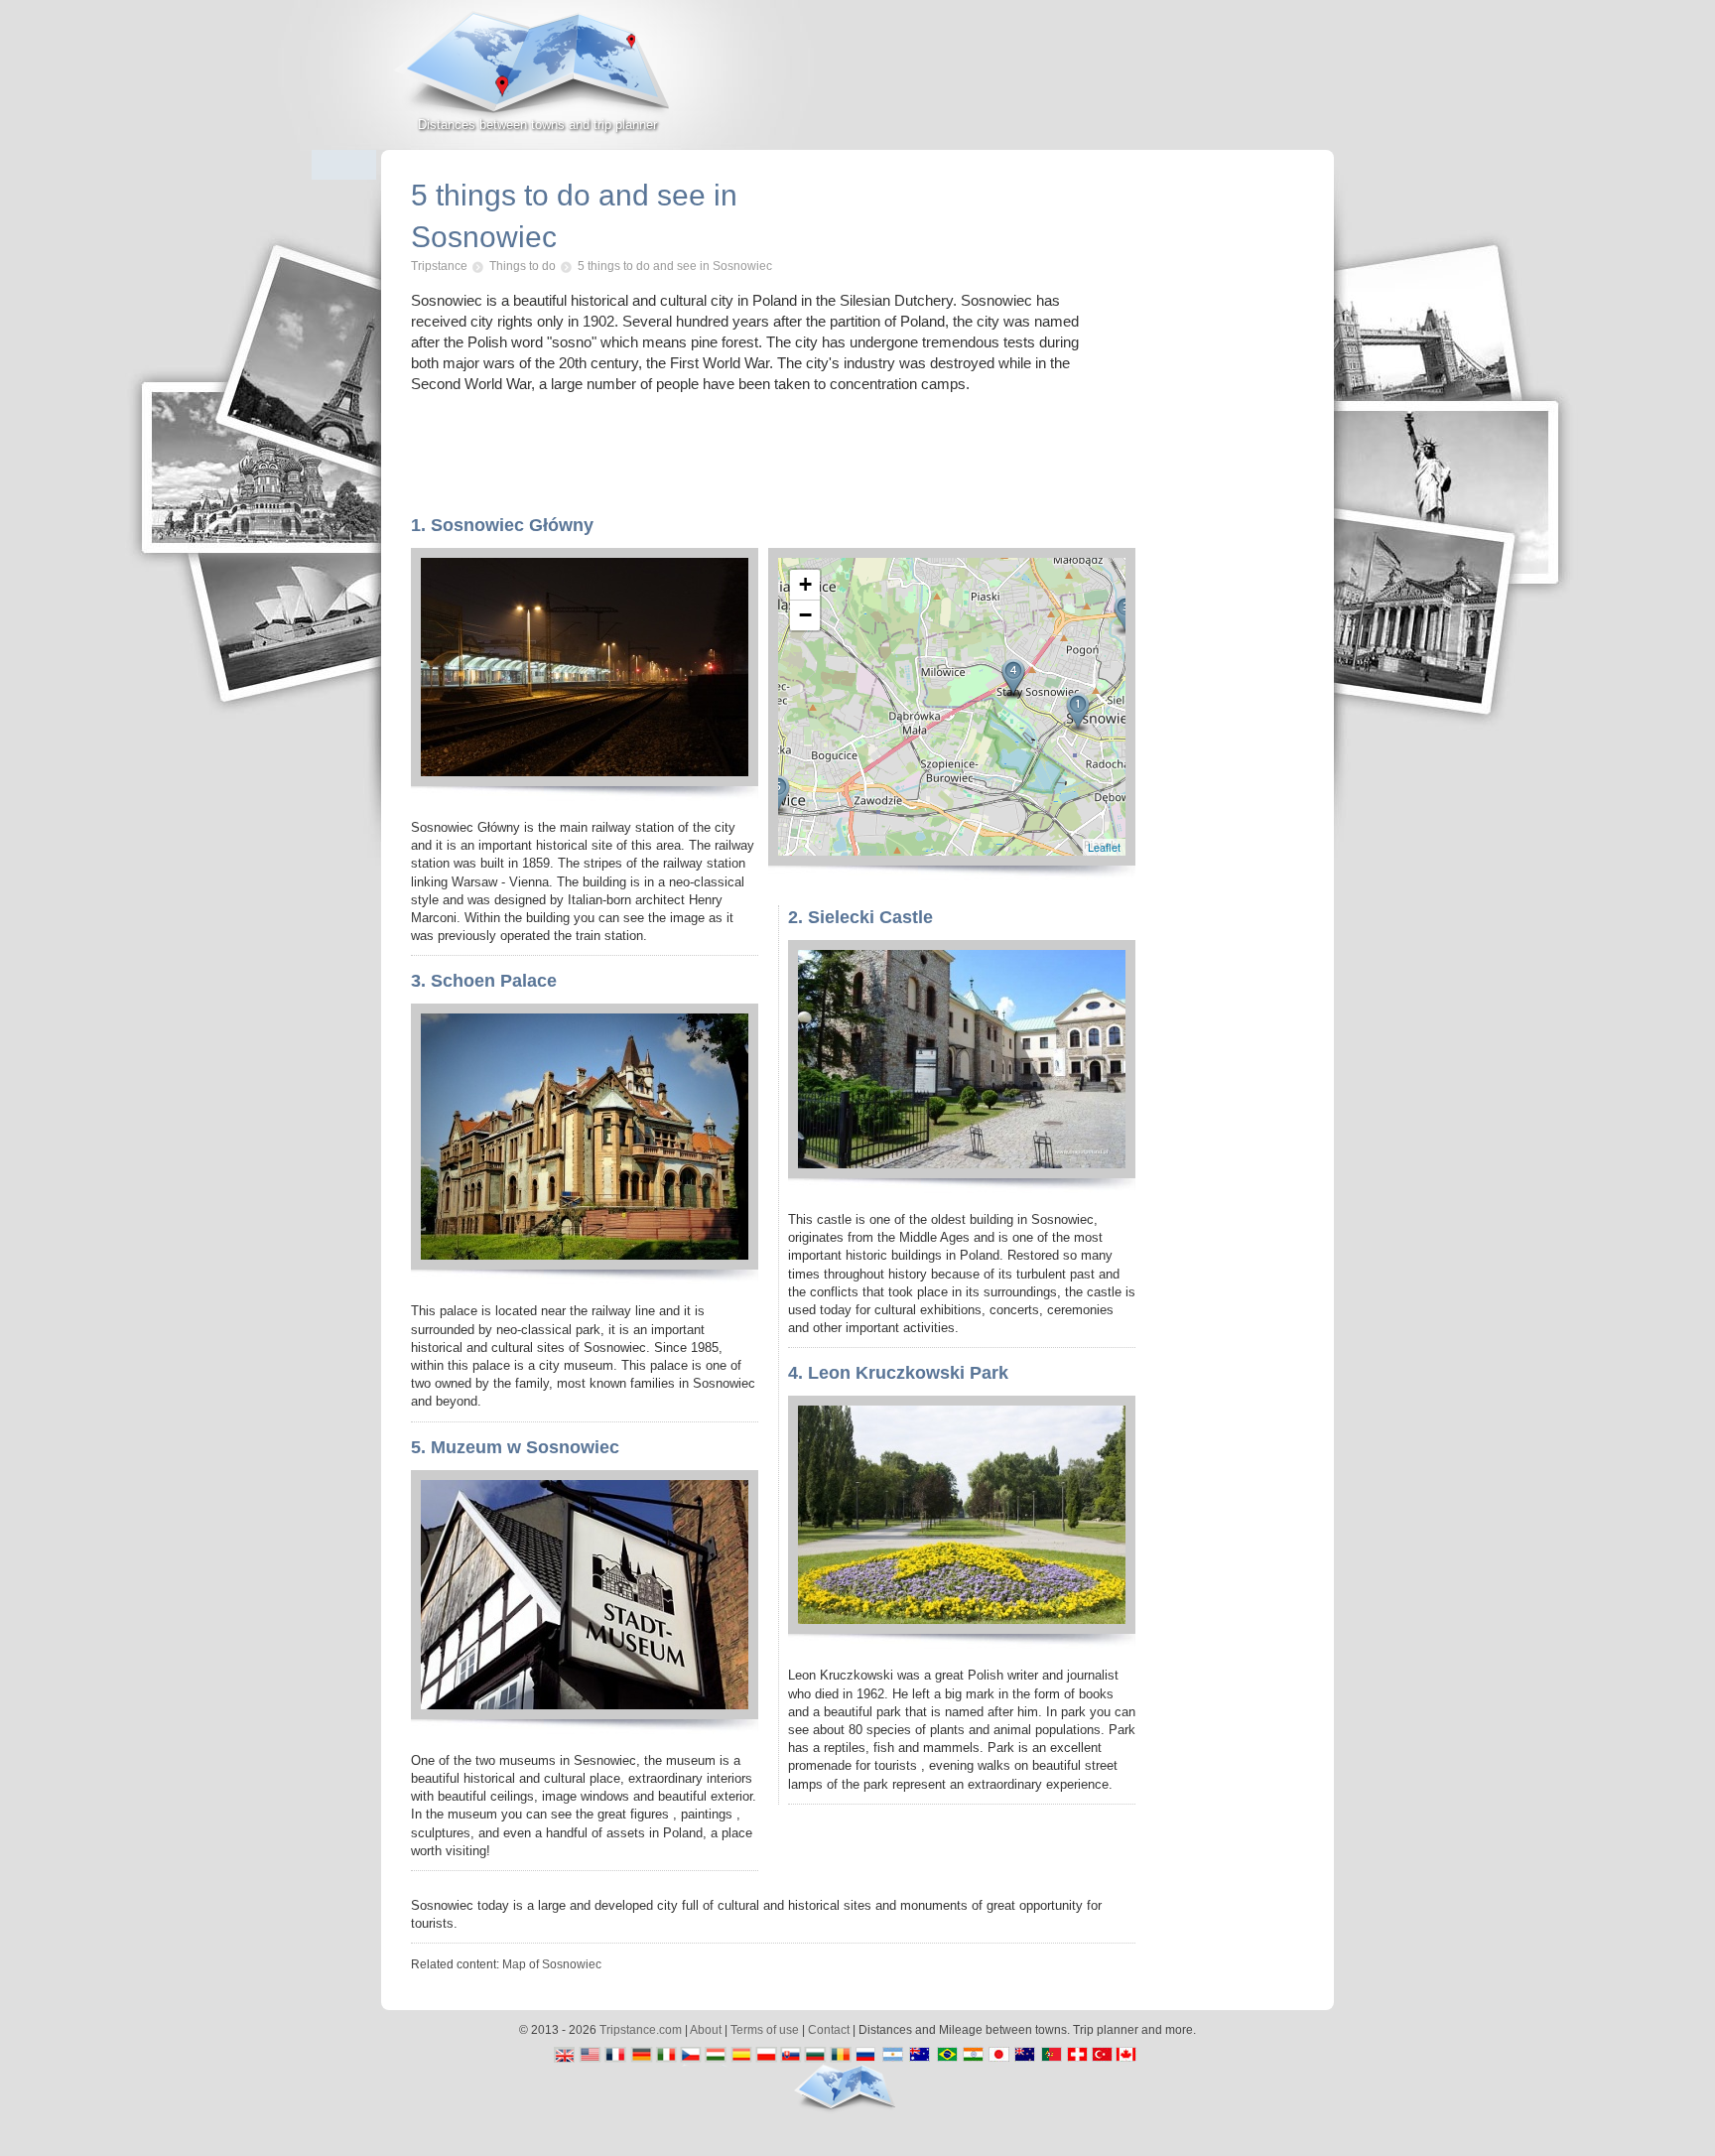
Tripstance (439, 266)
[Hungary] (716, 2056)
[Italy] (666, 2056)
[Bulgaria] (815, 2056)
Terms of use (765, 2030)
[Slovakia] (791, 2056)
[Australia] (921, 2056)
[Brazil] (945, 2056)
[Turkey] (1100, 2056)
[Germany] (642, 2056)
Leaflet (1104, 847)
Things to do (523, 266)
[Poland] (766, 2056)
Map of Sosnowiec (552, 1964)
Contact (829, 2030)
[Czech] (691, 2056)
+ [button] (805, 584)
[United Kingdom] (567, 2056)
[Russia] (865, 2056)
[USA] (592, 2056)
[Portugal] (1051, 2056)
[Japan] (1001, 2056)
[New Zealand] (1026, 2056)
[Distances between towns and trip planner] (537, 75)
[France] (617, 2056)
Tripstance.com (641, 2030)
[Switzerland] (1075, 2056)
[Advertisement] (1102, 83)
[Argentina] (890, 2056)
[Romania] (840, 2056)
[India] (976, 2056)
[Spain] (741, 2056)
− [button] (805, 615)
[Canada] (1131, 2056)
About (706, 2030)
